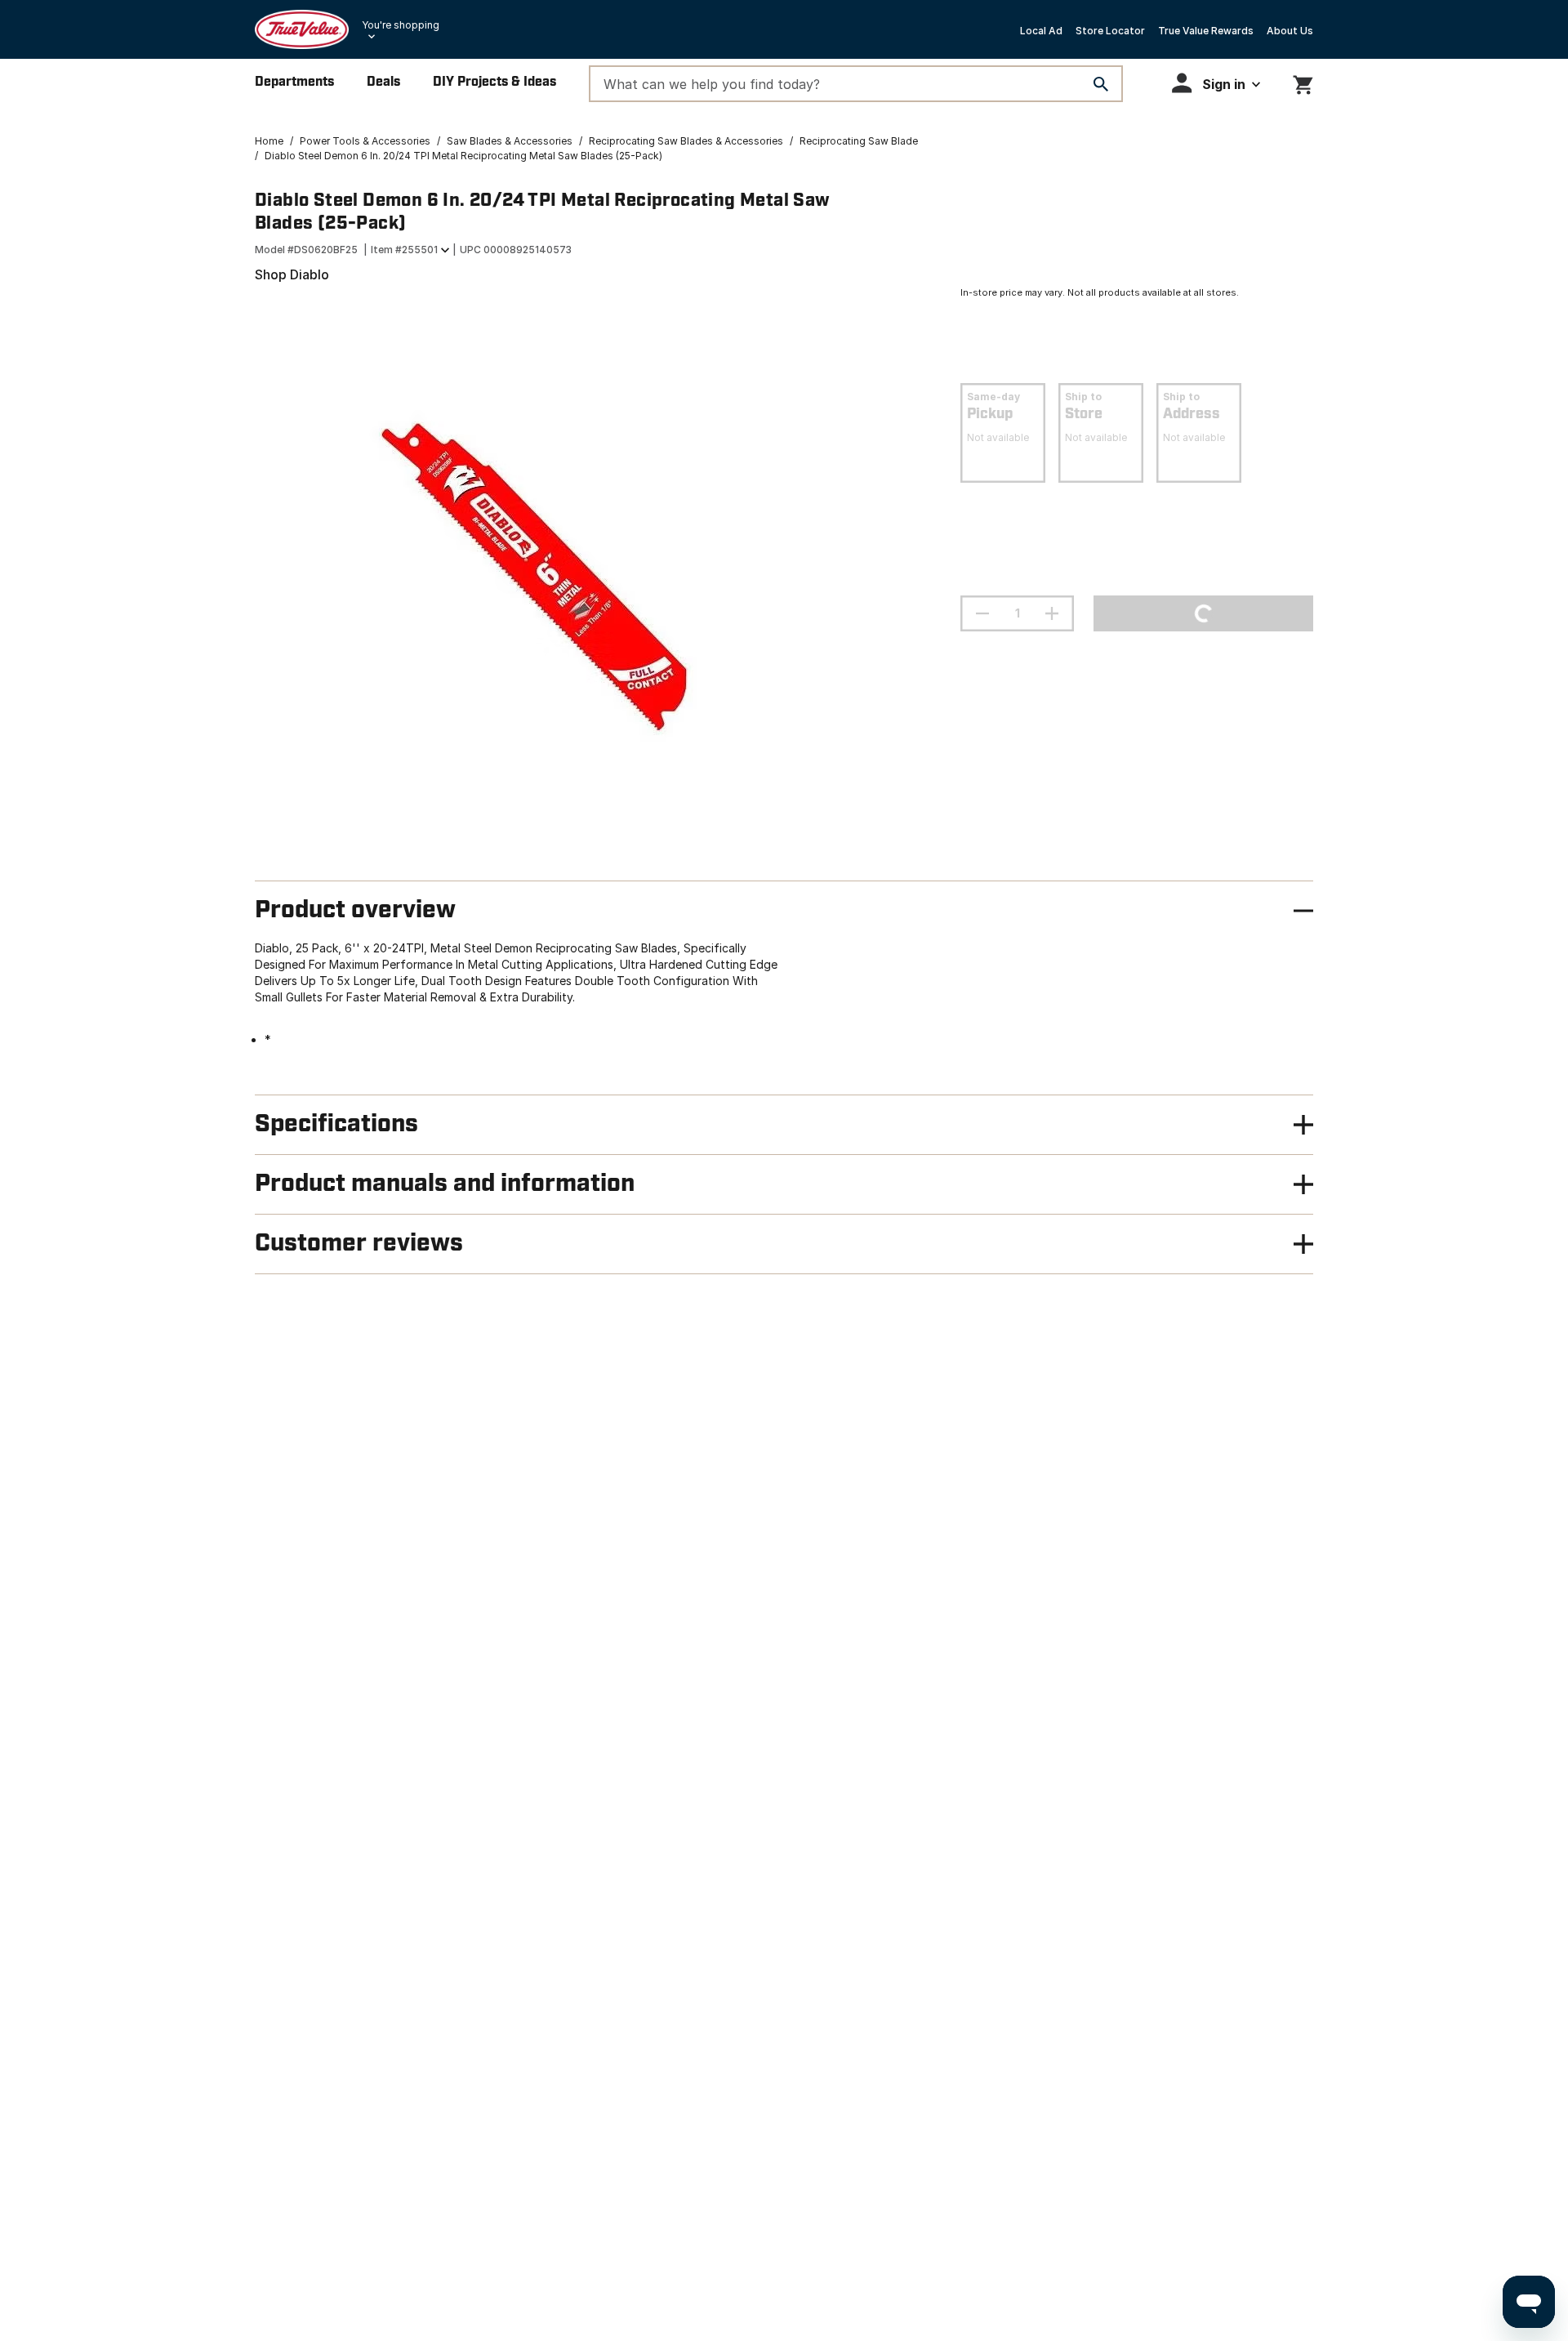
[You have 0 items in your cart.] (1303, 82)
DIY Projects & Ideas (494, 82)
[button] (1216, 83)
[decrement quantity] (982, 613)
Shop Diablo (292, 274)
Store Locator (1110, 31)
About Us (1290, 31)
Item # (404, 250)
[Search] (1101, 84)
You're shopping (401, 25)
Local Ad (1041, 31)
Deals (383, 82)
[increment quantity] (1052, 613)
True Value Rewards (1206, 31)
